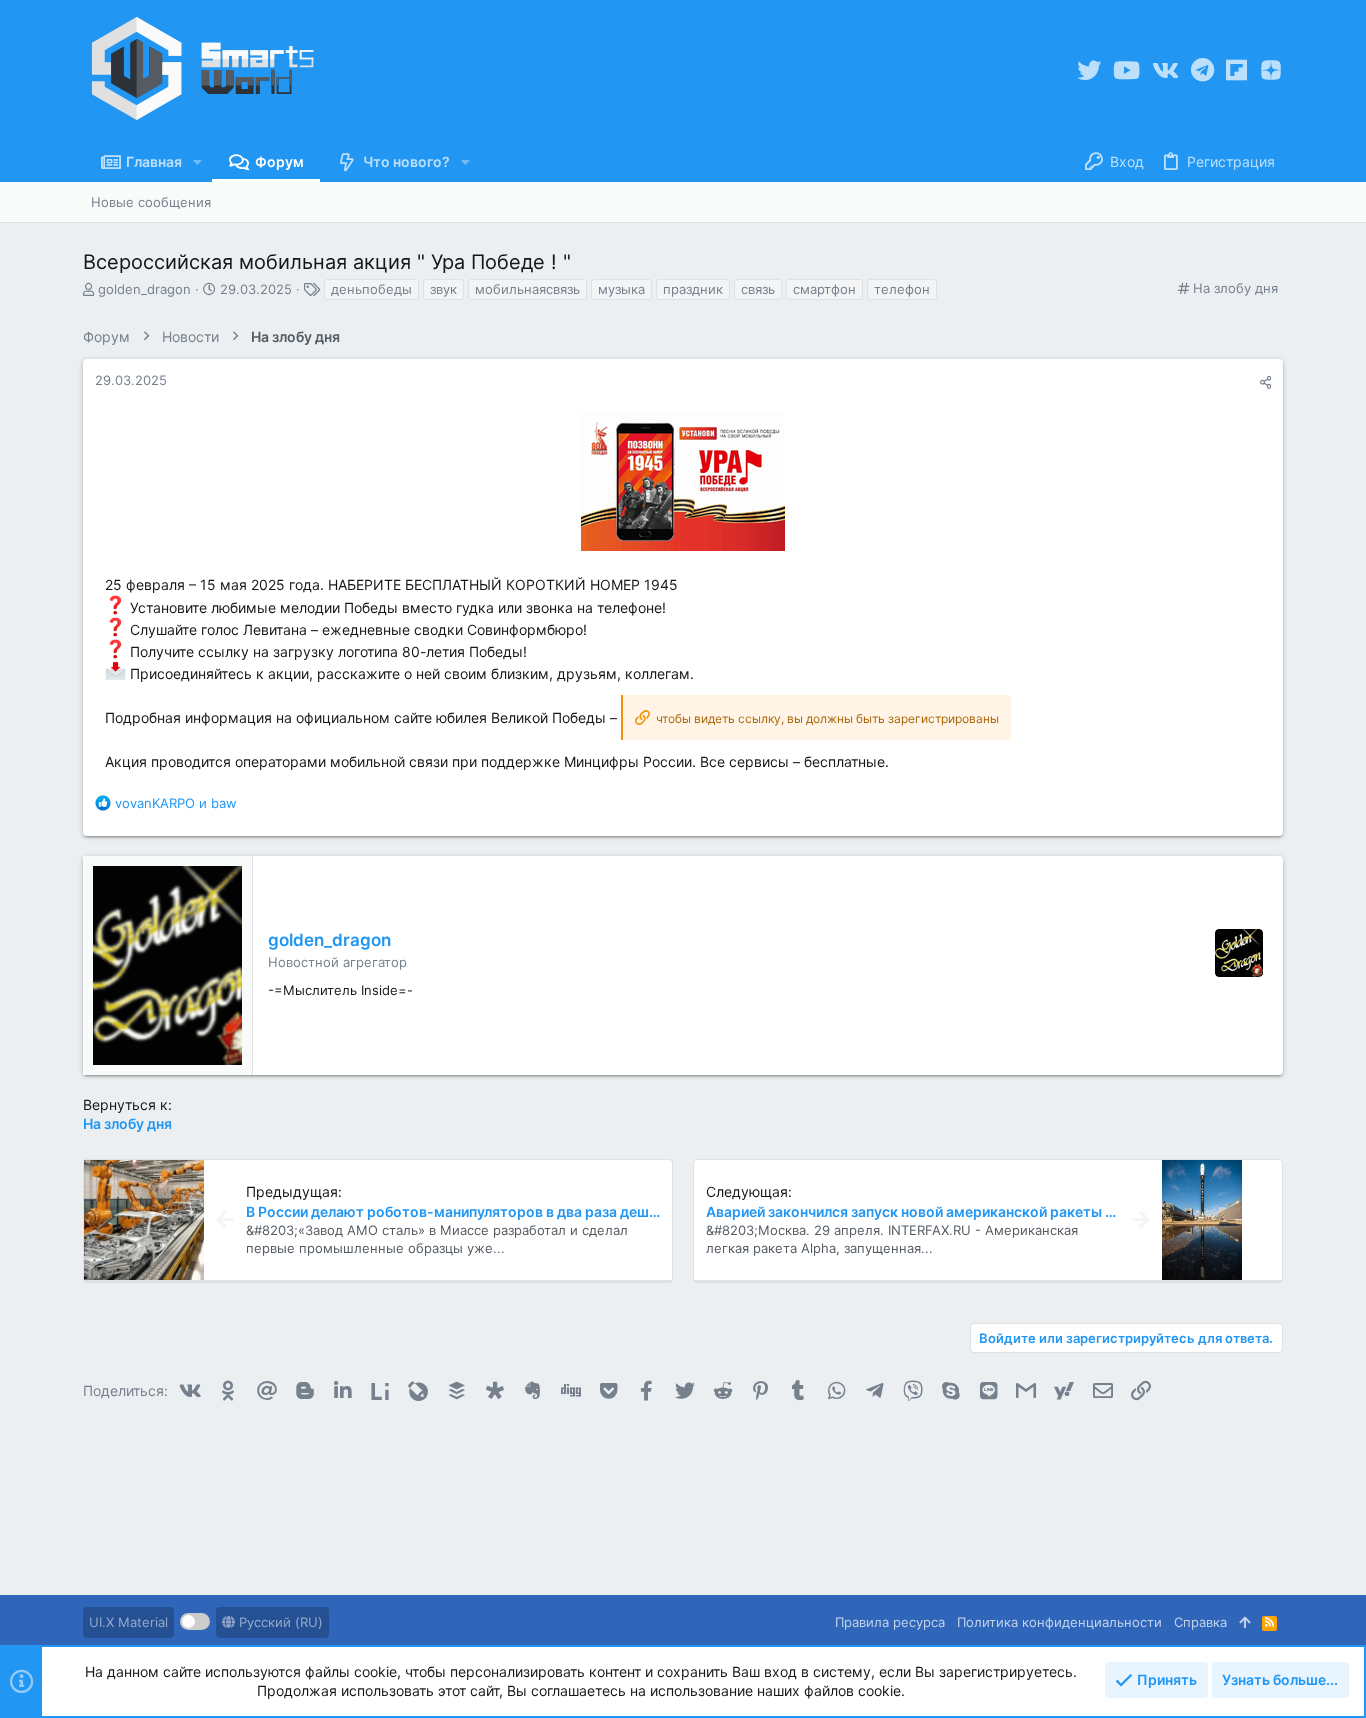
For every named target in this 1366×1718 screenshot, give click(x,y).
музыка (621, 289)
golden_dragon (144, 289)
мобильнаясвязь (527, 289)
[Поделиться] (1265, 382)
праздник (693, 289)
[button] (197, 162)
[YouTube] (1126, 70)
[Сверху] (1244, 1622)
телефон (902, 289)
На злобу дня (1235, 288)
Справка (1200, 1622)
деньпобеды (371, 289)
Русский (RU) (279, 1622)
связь (758, 289)
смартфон (824, 289)
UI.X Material (128, 1622)
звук (443, 289)
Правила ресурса (890, 1622)
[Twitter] (1089, 70)
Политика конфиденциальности (1059, 1622)
